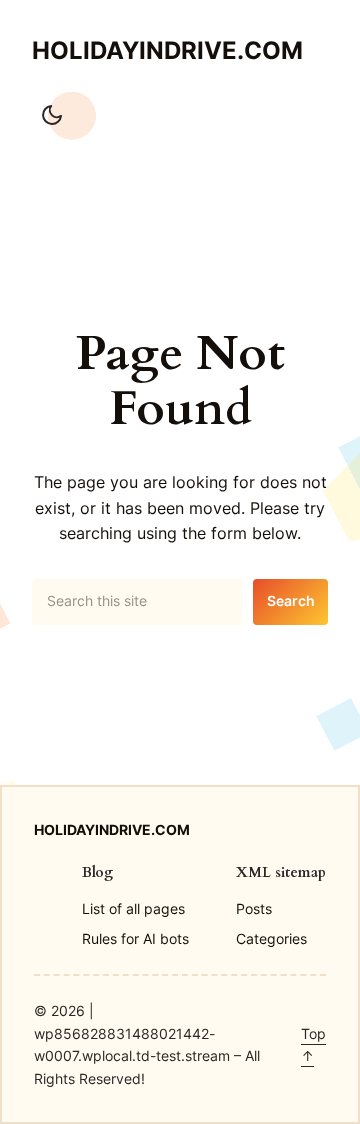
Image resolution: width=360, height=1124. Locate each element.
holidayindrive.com (167, 50)
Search (291, 600)
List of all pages (133, 908)
